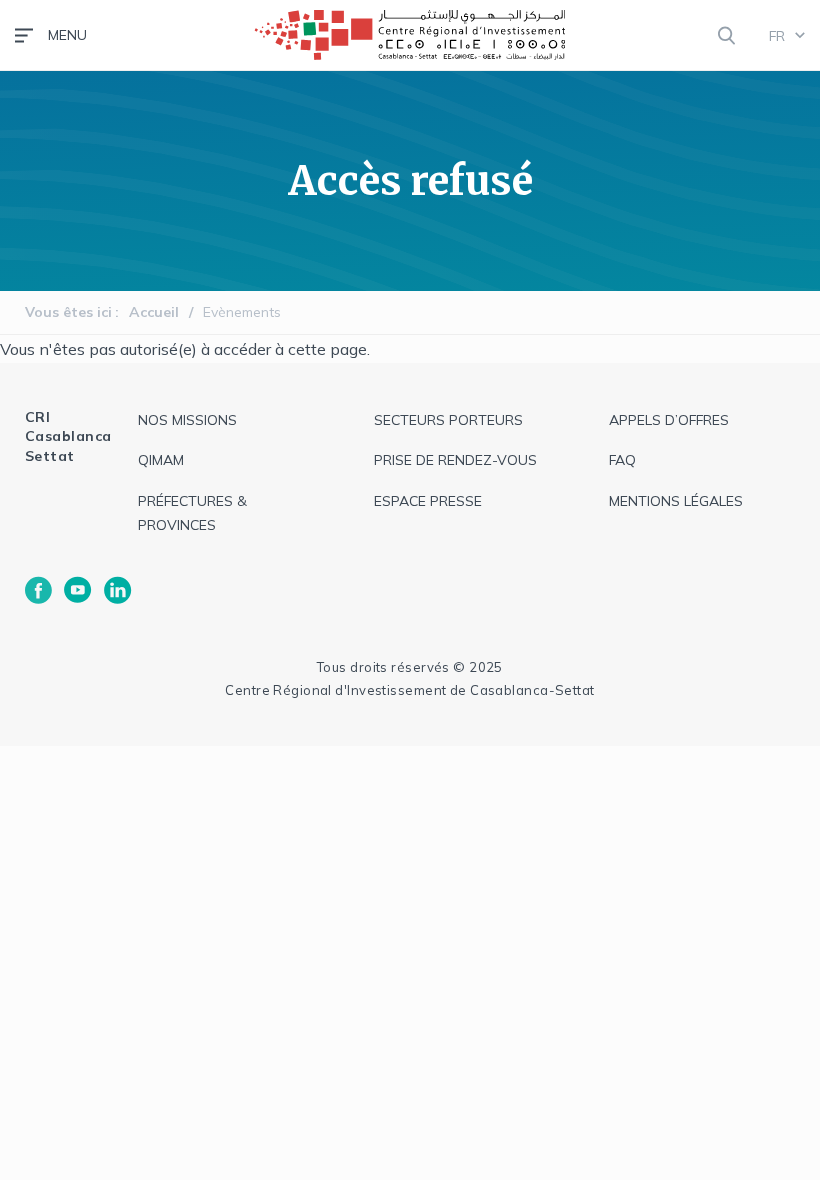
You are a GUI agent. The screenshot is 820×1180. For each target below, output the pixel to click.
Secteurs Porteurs (448, 420)
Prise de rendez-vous (455, 460)
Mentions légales (676, 501)
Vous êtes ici (68, 312)
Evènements (242, 312)
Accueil (154, 312)
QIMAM (161, 460)
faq (622, 460)
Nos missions (187, 420)
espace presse (428, 501)
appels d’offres (669, 420)
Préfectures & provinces (192, 513)
